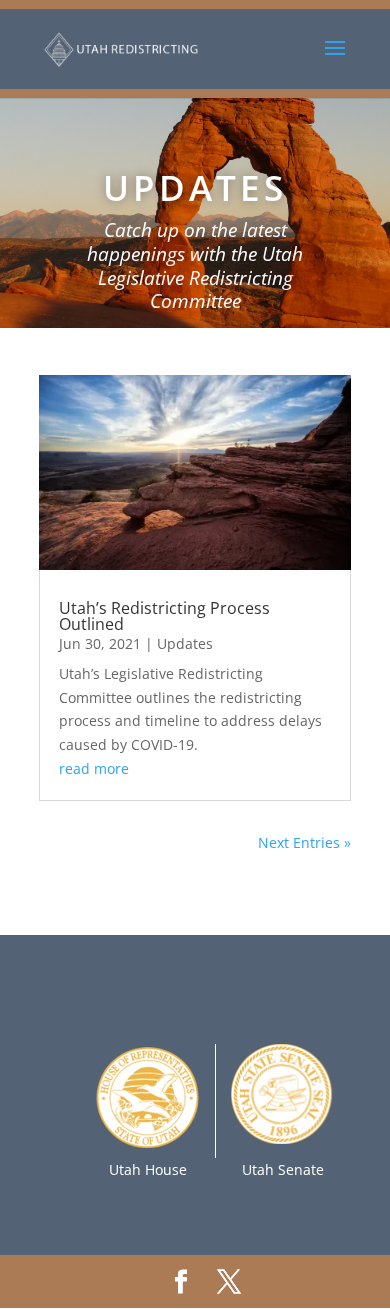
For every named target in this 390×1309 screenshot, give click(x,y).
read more (94, 768)
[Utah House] (147, 1145)
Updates (185, 643)
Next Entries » (304, 842)
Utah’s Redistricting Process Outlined (164, 616)
